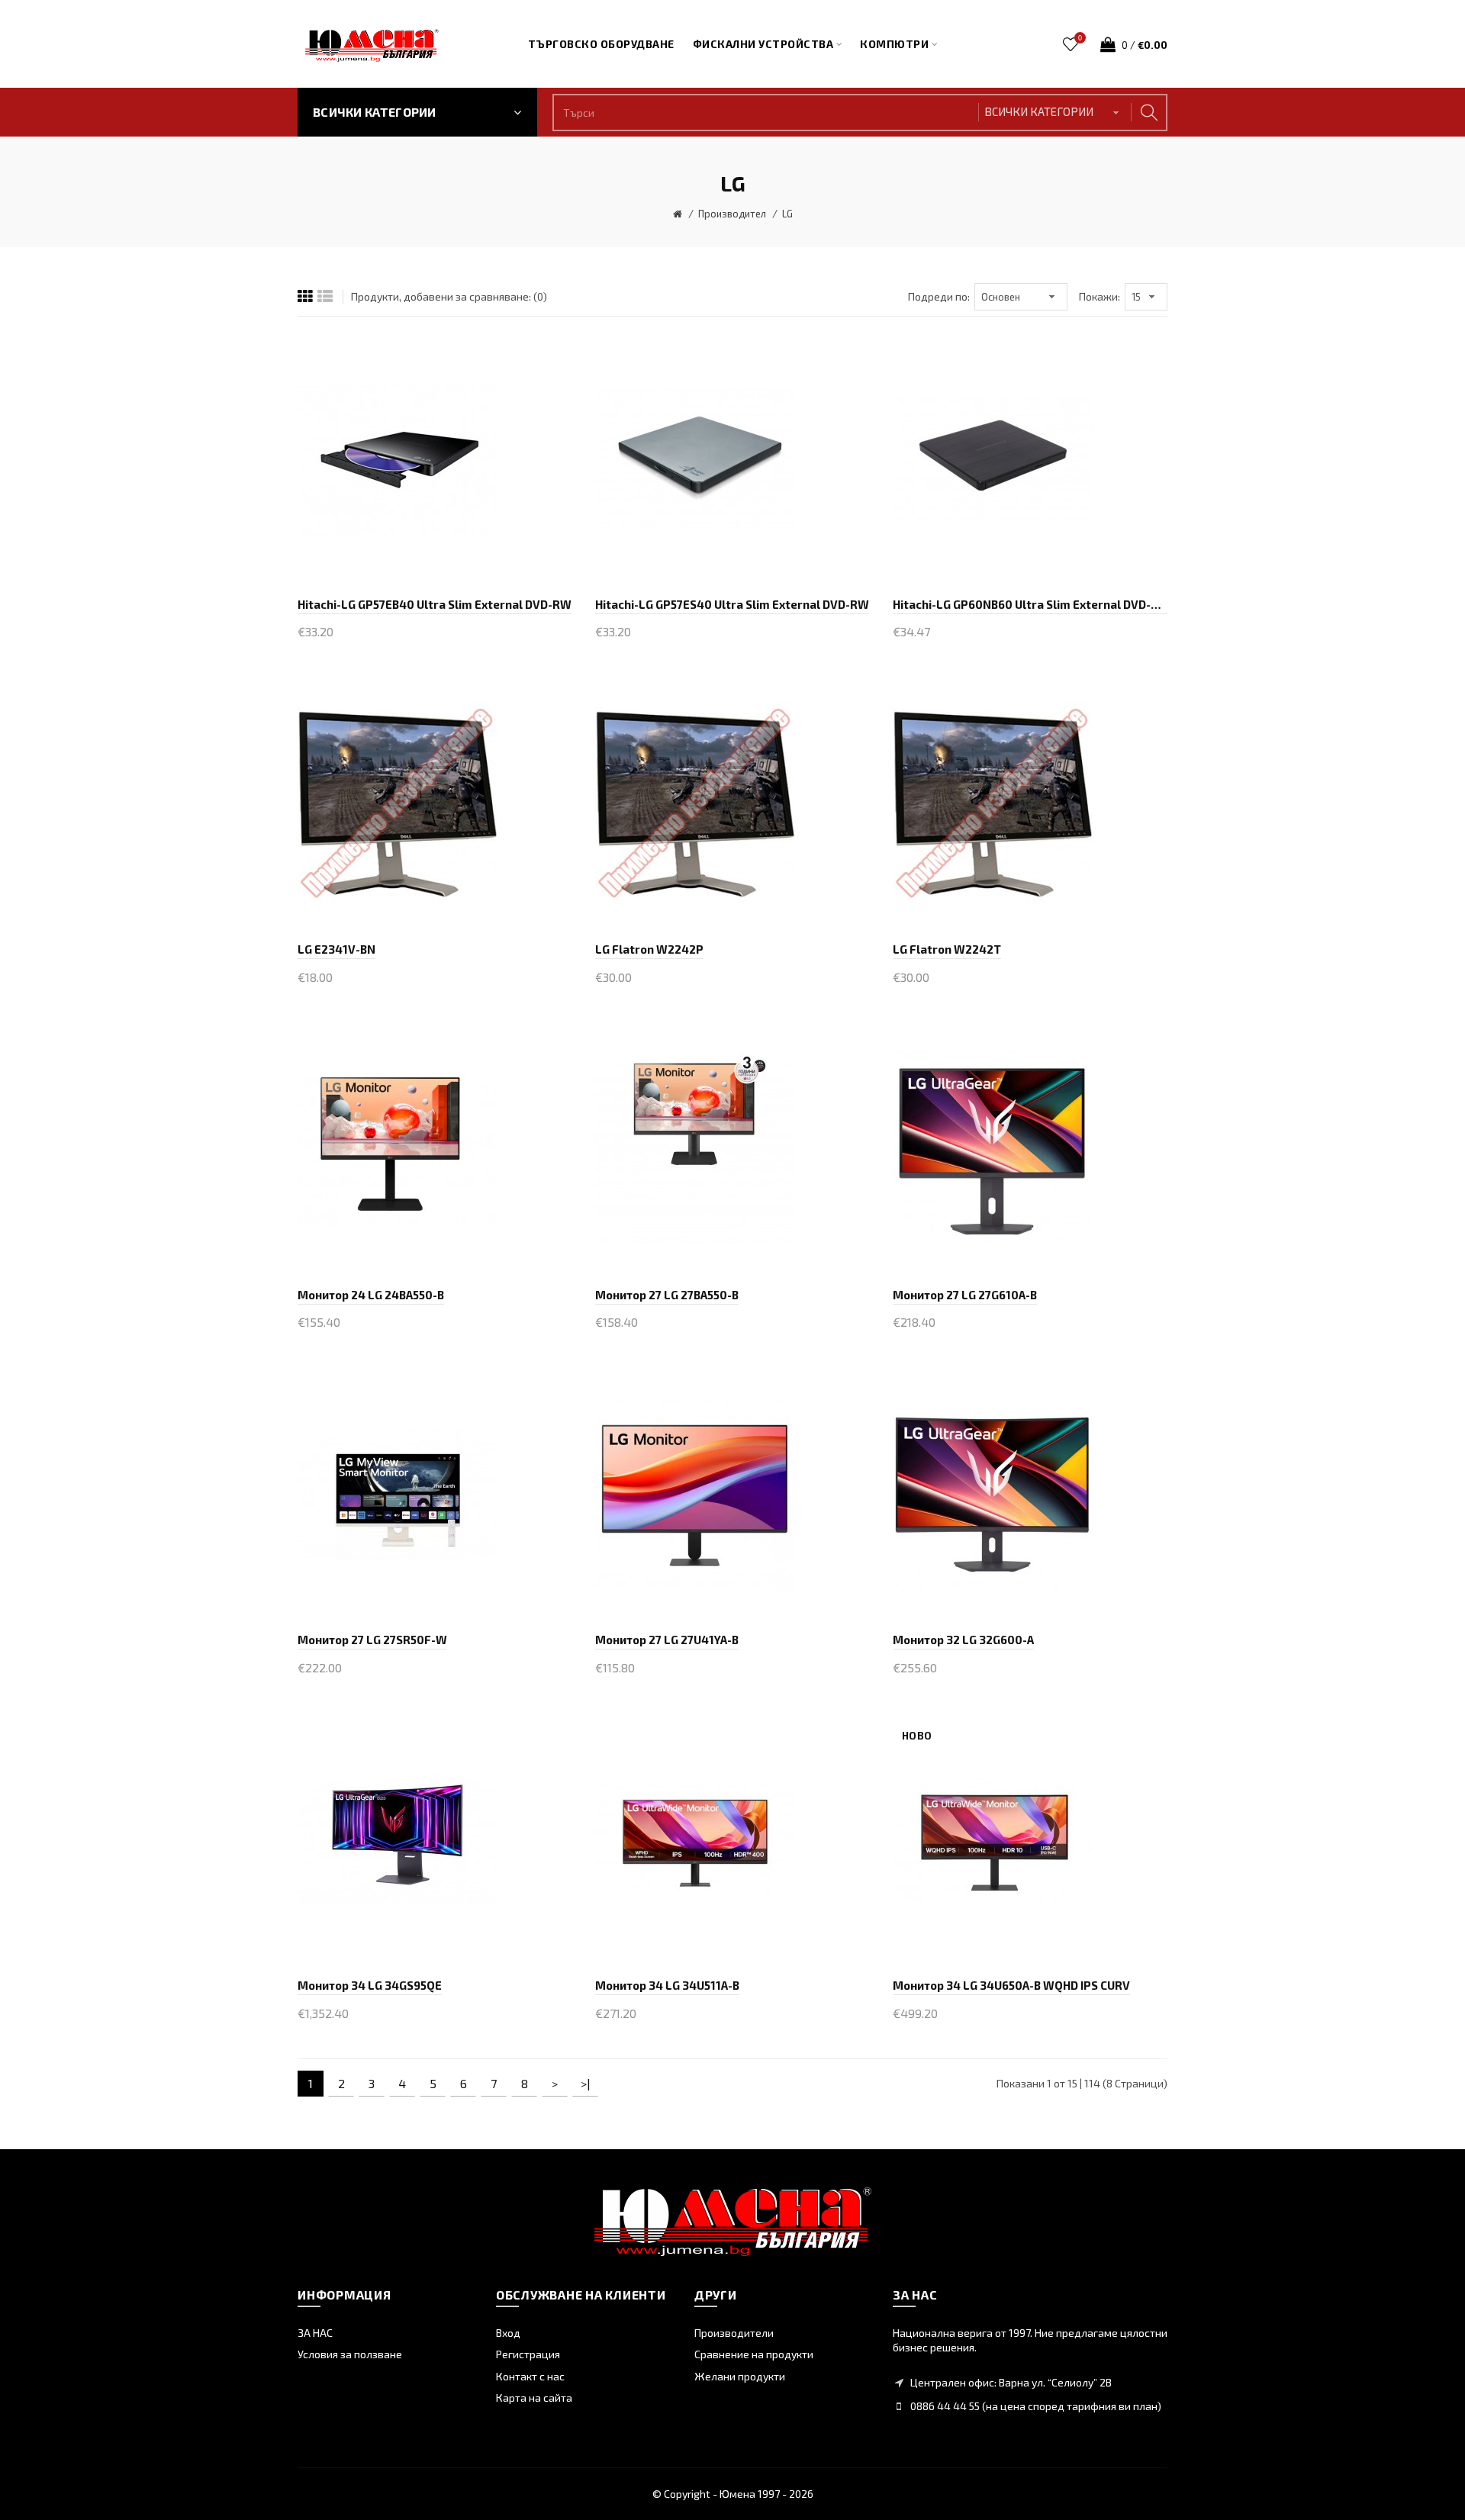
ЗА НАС (315, 2333)
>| (586, 2083)
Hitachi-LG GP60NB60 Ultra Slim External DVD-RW (1030, 604)
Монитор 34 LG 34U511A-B (667, 1985)
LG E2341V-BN (336, 949)
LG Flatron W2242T (947, 949)
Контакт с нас (530, 2376)
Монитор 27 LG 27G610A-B (965, 1295)
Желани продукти (740, 2376)
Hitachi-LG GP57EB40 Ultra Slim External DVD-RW (435, 604)
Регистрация (528, 2354)
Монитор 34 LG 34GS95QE (370, 1985)
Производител (732, 214)
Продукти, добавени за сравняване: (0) (449, 296)
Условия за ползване (350, 2354)
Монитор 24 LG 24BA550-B (371, 1295)
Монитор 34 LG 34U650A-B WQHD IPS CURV (1011, 1985)
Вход (508, 2333)
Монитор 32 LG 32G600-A (963, 1640)
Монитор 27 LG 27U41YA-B (667, 1640)
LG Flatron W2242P (649, 949)
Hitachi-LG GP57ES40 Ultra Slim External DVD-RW (732, 604)
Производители (734, 2333)
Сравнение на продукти (754, 2354)
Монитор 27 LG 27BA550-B (667, 1295)
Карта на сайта (534, 2398)
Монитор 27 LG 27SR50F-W (372, 1640)
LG (787, 214)
